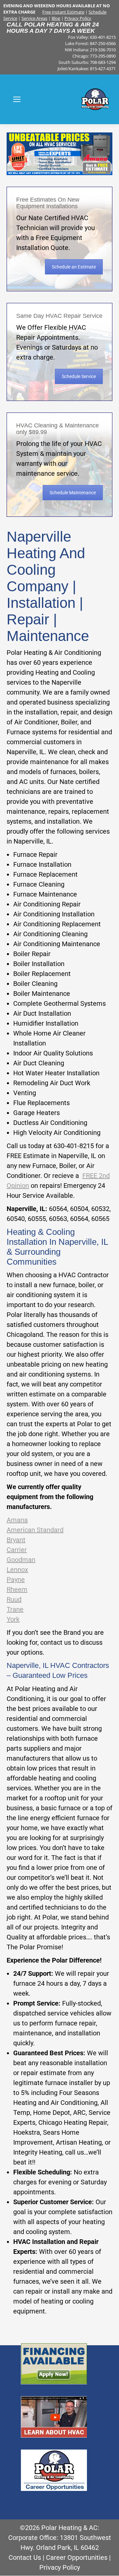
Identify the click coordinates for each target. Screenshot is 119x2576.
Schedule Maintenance (73, 493)
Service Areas (34, 18)
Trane (15, 1609)
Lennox (17, 1570)
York (13, 1619)
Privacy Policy (78, 18)
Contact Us (25, 2557)
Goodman (21, 1560)
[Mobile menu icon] (17, 99)
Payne (16, 1580)
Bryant (16, 1540)
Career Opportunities (77, 2557)
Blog (56, 18)
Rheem (17, 1589)
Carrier (17, 1550)
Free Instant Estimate (63, 12)
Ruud (14, 1599)
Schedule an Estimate (74, 267)
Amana (17, 1520)
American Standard (35, 1530)
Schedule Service (79, 376)
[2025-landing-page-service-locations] (59, 154)
